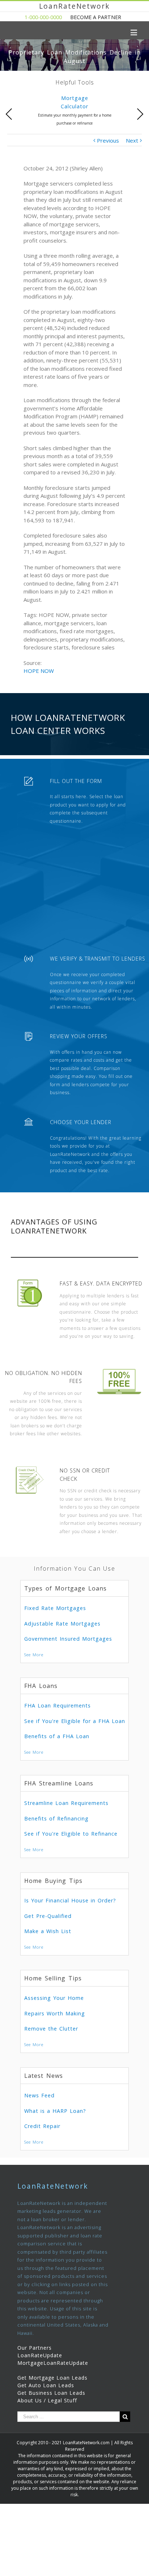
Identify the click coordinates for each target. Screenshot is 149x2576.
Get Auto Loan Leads (46, 2385)
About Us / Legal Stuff (47, 2400)
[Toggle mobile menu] (134, 32)
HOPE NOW (39, 671)
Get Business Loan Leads (51, 2393)
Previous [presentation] (9, 114)
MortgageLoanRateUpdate (53, 2363)
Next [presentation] (140, 114)
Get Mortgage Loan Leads (52, 2378)
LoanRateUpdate (40, 2355)
